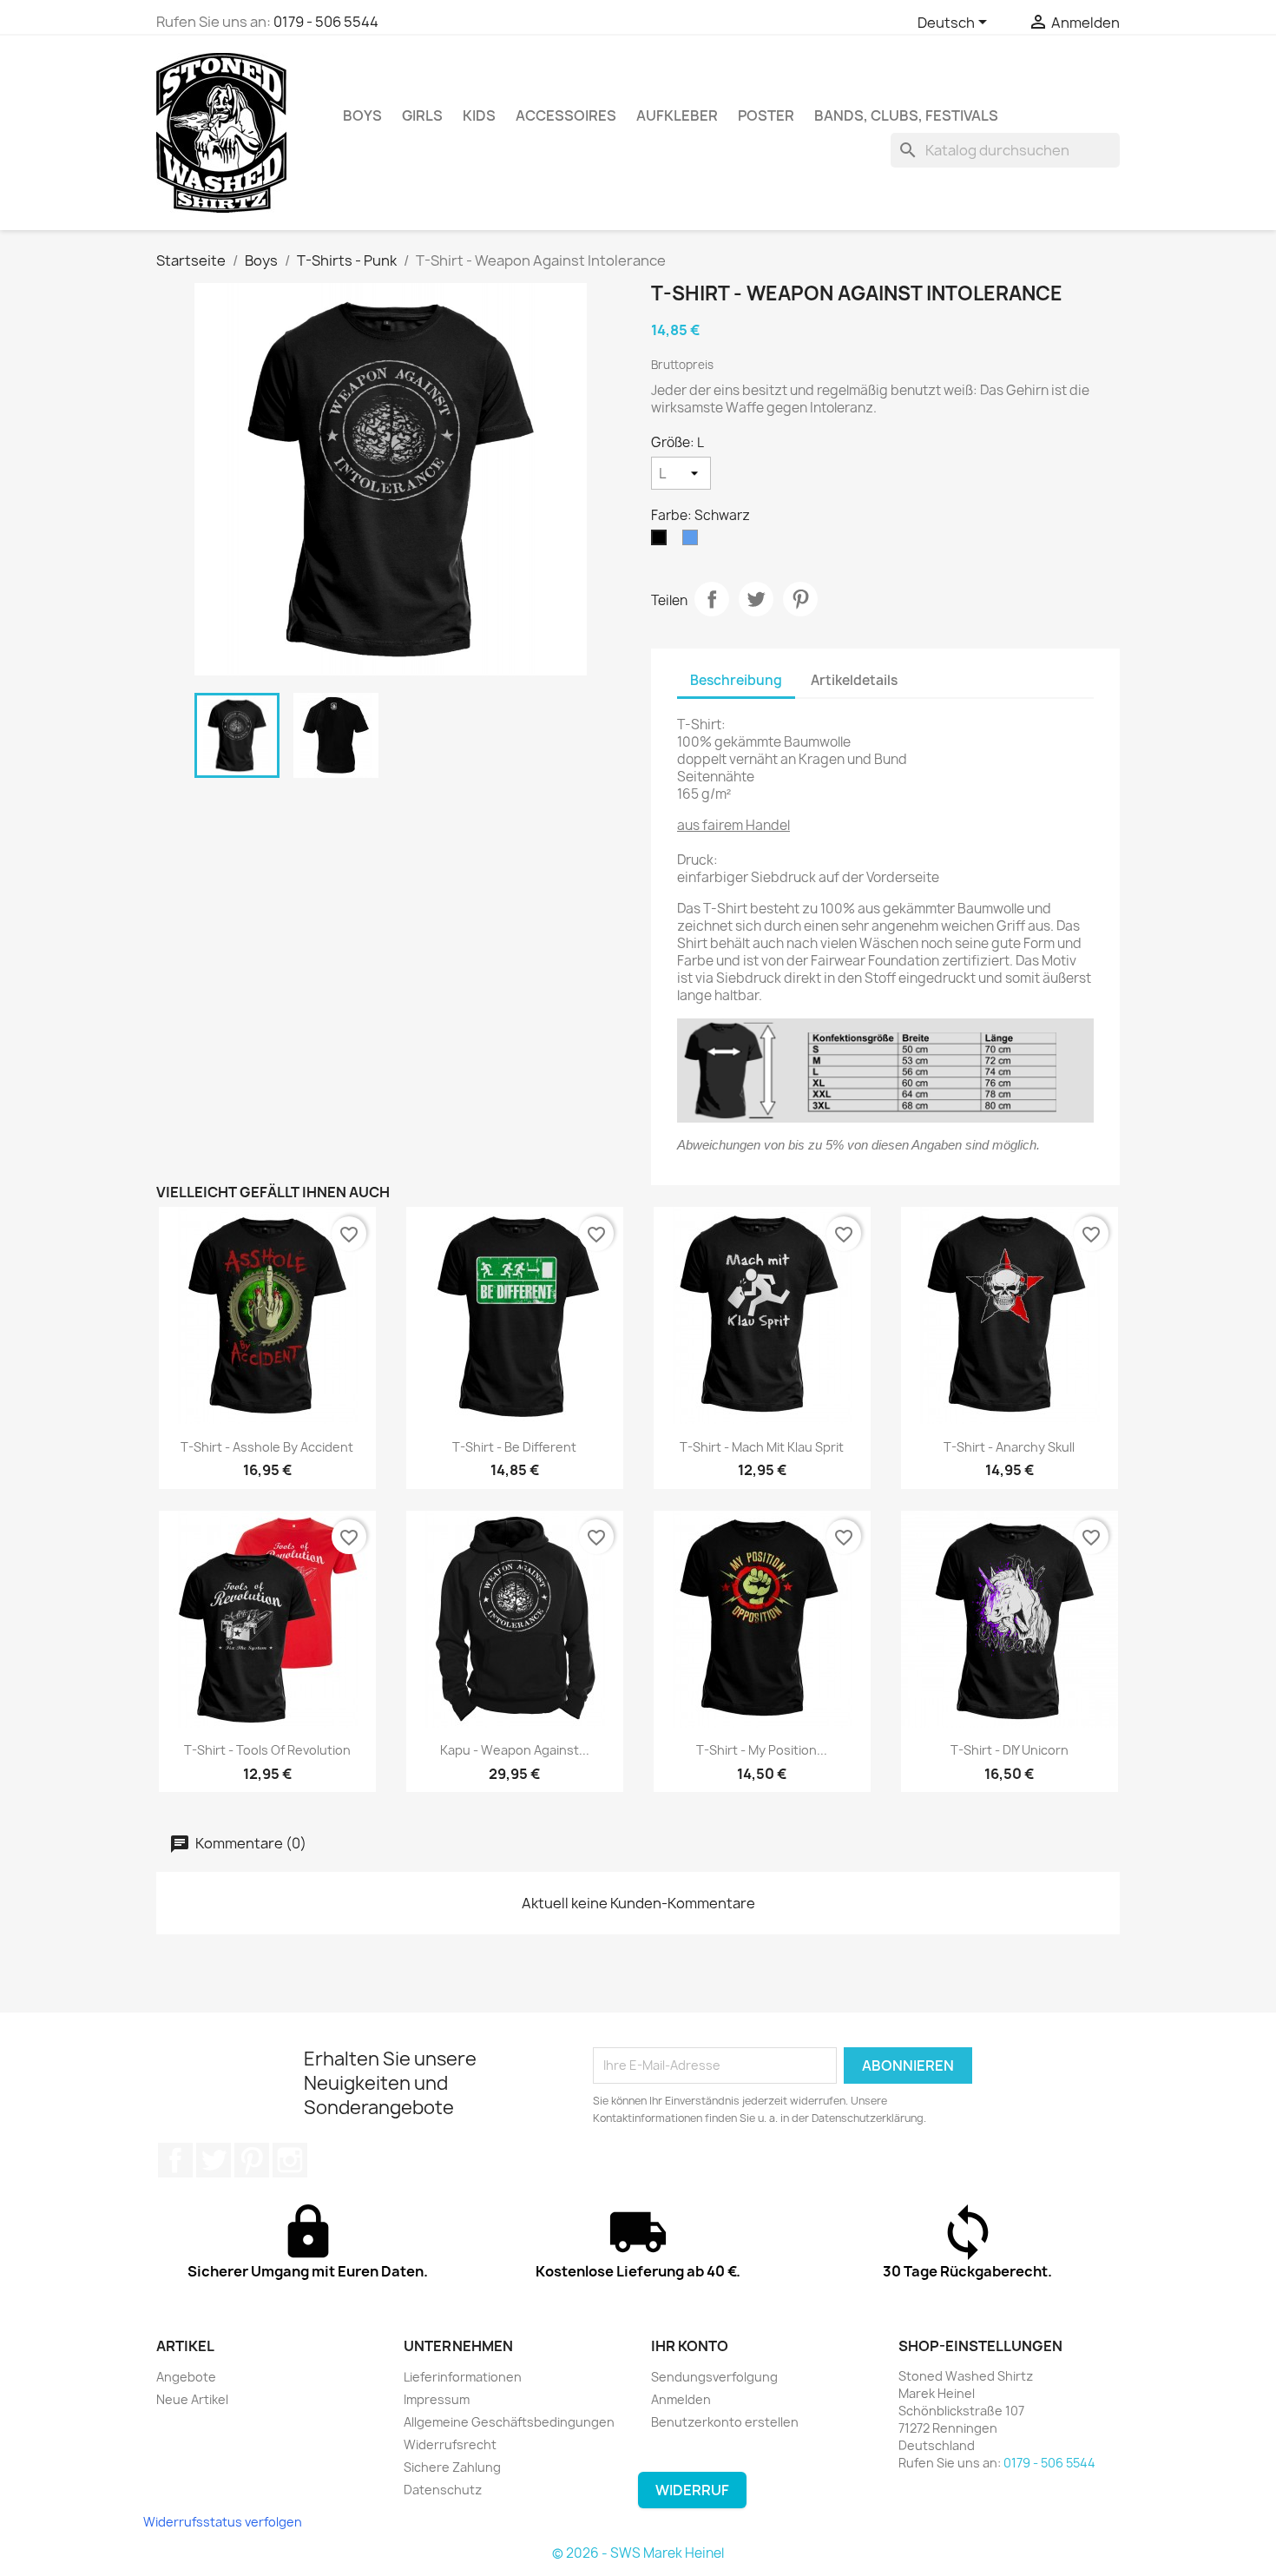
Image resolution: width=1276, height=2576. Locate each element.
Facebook (175, 2160)
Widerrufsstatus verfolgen (223, 2522)
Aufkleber (677, 115)
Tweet (756, 599)
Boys (362, 115)
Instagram (290, 2160)
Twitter (214, 2160)
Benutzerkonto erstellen (725, 2422)
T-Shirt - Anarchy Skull (1009, 1447)
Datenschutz (443, 2490)
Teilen (712, 599)
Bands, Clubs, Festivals (906, 115)
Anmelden (681, 2399)
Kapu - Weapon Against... (515, 1750)
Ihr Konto (690, 2346)
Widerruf (692, 2490)
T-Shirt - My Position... (762, 1750)
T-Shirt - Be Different (514, 1447)
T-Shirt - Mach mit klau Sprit (762, 1447)
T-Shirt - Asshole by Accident (267, 1447)
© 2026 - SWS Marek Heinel (638, 2553)
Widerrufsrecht (450, 2444)
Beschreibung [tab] (736, 680)
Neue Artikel (192, 2399)
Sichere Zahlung (452, 2467)
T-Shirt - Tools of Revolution (267, 1750)
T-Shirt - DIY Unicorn (1010, 1750)
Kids (479, 115)
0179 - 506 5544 (326, 22)
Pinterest (800, 599)
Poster (766, 115)
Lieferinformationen (463, 2377)
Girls (422, 115)
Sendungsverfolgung (714, 2377)
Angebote (186, 2377)
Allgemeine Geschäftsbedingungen (509, 2422)
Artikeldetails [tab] (854, 680)
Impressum (437, 2399)
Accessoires (566, 115)
